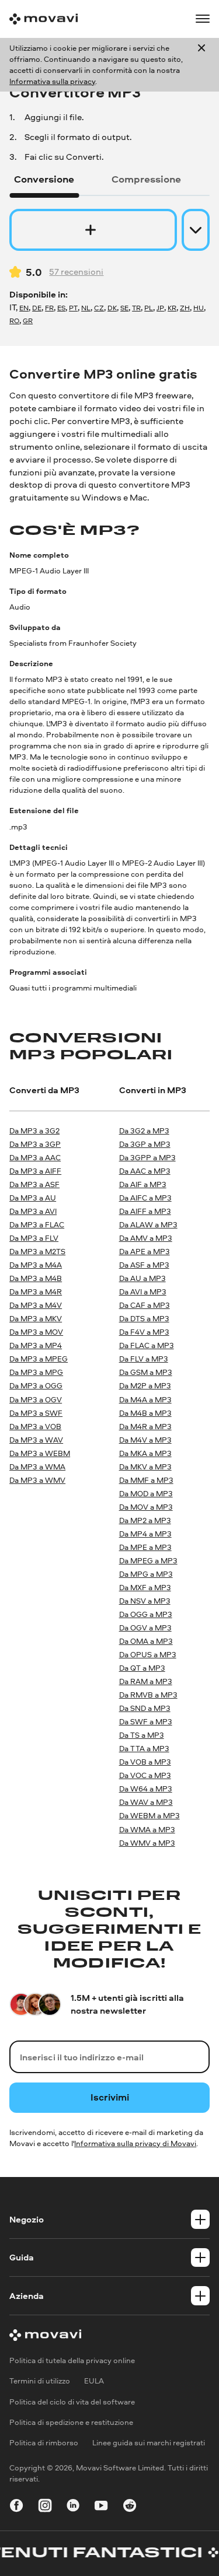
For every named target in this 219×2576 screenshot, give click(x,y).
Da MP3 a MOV (36, 1332)
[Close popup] (201, 65)
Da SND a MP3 (145, 1708)
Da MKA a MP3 (145, 1453)
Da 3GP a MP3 (145, 1144)
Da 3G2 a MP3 (144, 1130)
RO (14, 321)
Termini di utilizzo (40, 2381)
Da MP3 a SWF (36, 1413)
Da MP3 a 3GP (35, 1144)
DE (37, 308)
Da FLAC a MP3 (147, 1345)
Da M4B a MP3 (145, 1413)
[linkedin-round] (73, 2507)
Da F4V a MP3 (144, 1332)
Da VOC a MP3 (145, 1775)
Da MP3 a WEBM (40, 1453)
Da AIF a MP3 (143, 1184)
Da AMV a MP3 (146, 1238)
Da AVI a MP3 (143, 1291)
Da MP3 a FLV (34, 1238)
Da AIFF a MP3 (145, 1211)
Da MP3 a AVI (33, 1211)
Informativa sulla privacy (52, 81)
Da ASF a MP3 (144, 1265)
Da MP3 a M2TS (37, 1251)
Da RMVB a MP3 (148, 1695)
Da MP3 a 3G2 (34, 1130)
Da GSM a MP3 (146, 1372)
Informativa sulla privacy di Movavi (135, 2143)
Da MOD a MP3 (146, 1493)
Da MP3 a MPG (36, 1372)
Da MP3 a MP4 (36, 1345)
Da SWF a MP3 (146, 1721)
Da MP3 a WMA (37, 1466)
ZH (185, 308)
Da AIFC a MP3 (145, 1198)
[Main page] (44, 19)
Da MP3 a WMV (37, 1480)
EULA (94, 2381)
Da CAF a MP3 (145, 1305)
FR (49, 308)
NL (86, 308)
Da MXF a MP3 (145, 1587)
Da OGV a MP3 (145, 1627)
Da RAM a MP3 (146, 1681)
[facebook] (16, 2507)
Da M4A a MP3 (145, 1399)
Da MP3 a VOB (35, 1426)
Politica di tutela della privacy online (72, 2360)
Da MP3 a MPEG (39, 1359)
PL (149, 308)
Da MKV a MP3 (145, 1466)
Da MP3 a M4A (36, 1265)
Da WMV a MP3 (147, 1843)
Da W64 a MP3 (146, 1788)
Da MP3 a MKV (36, 1318)
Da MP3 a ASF (34, 1184)
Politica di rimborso (44, 2442)
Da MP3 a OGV (36, 1399)
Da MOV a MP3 (146, 1507)
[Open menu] (203, 19)
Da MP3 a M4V (36, 1305)
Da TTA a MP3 (144, 1748)
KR (172, 308)
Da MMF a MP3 (146, 1480)
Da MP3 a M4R (36, 1291)
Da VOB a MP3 (145, 1762)
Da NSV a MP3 (145, 1601)
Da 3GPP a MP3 (147, 1157)
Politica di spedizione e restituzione (71, 2422)
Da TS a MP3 (142, 1735)
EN (24, 308)
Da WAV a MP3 (146, 1802)
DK (112, 308)
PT (73, 308)
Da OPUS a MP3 (148, 1654)
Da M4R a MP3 (145, 1426)
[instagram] (45, 2507)
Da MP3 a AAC (35, 1157)
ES (61, 308)
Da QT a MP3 (142, 1668)
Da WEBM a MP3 (150, 1815)
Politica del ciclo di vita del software (72, 2402)
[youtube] (101, 2507)
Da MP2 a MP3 (145, 1520)
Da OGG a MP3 (146, 1614)
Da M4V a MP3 (145, 1440)
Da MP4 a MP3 (145, 1534)
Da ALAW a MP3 (148, 1224)
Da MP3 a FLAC (37, 1224)
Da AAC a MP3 (145, 1171)
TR (136, 308)
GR (28, 321)
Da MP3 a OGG (36, 1385)
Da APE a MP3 (145, 1251)
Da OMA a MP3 (146, 1641)
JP (160, 308)
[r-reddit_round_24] (130, 2507)
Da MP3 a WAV (36, 1440)
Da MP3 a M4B (36, 1278)
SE (124, 308)
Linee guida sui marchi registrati (149, 2442)
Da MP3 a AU (33, 1198)
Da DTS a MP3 (144, 1318)
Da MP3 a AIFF (35, 1171)
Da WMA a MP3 (147, 1829)
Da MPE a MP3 (145, 1547)
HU (199, 308)
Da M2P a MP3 (145, 1385)
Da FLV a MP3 (144, 1359)
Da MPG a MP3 (146, 1574)
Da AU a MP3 (142, 1278)
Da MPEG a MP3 (148, 1560)
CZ (99, 308)
